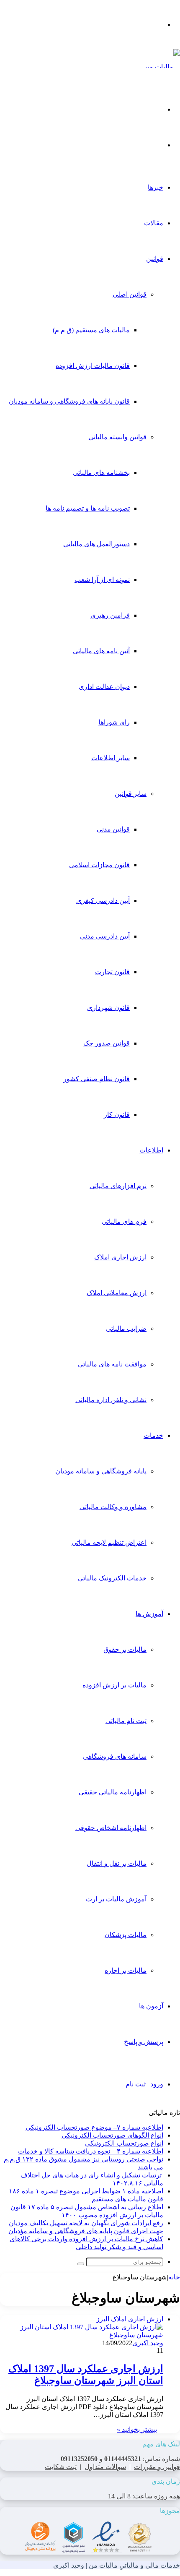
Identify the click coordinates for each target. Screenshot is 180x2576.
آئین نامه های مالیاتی (101, 651)
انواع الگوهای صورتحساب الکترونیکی (112, 2135)
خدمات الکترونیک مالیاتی (112, 1578)
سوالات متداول (105, 2467)
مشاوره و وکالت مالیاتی (113, 1507)
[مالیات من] (162, 67)
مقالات (154, 223)
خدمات (153, 1435)
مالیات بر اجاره (126, 1970)
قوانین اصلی (130, 294)
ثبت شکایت (61, 2467)
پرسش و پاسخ (144, 2042)
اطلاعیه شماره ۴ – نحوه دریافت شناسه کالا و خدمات (91, 2151)
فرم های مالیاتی (124, 1222)
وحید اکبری (148, 2343)
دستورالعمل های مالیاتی (96, 544)
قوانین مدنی (113, 829)
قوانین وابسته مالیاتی (117, 437)
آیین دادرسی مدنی (105, 936)
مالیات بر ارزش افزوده (114, 1685)
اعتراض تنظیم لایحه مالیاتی (109, 1542)
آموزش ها (149, 1614)
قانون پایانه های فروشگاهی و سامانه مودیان (69, 401)
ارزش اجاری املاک (120, 1257)
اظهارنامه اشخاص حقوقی (111, 1828)
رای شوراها (114, 722)
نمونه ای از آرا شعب (102, 580)
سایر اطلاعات (111, 758)
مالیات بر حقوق (125, 1649)
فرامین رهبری (110, 615)
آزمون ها (151, 2006)
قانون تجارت (112, 972)
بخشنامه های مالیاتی (101, 473)
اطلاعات (151, 1150)
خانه (174, 2277)
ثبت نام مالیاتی (126, 1721)
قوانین (155, 259)
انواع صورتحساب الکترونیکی (124, 2143)
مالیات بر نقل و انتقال (117, 1863)
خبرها (156, 187)
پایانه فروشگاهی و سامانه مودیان (101, 1471)
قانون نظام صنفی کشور (96, 1079)
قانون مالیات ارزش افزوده (93, 366)
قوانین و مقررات (157, 2467)
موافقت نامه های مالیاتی (112, 1364)
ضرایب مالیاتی (126, 1328)
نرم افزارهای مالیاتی (118, 1186)
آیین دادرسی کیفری (103, 901)
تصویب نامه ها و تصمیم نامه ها (88, 508)
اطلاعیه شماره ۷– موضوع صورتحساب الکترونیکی (94, 2127)
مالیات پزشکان (126, 1935)
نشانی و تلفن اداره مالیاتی (111, 1400)
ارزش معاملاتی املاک (117, 1293)
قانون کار (117, 1115)
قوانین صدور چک (107, 1043)
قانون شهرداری (108, 1008)
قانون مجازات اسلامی (99, 865)
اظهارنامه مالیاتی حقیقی (113, 1792)
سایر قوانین (131, 794)
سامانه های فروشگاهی (115, 1756)
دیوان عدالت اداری (104, 687)
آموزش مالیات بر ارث (116, 1899)
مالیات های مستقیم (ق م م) (91, 330)
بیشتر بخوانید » (137, 2429)
